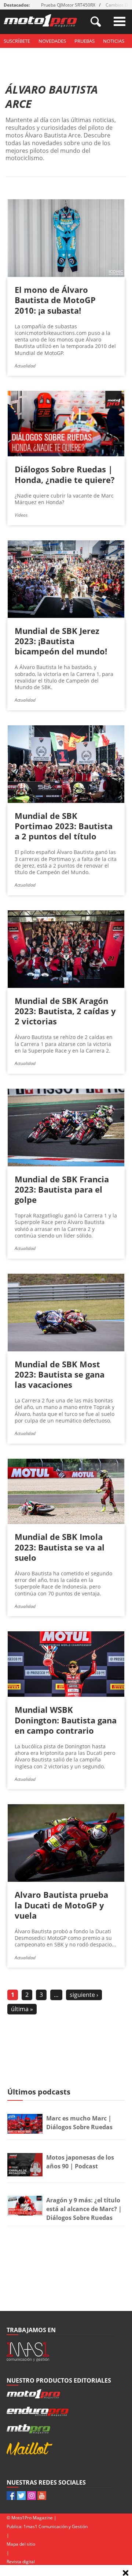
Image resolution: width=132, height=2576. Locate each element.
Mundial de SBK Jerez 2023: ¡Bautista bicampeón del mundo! (61, 641)
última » (22, 2009)
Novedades (52, 41)
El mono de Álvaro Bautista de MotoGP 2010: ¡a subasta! (55, 300)
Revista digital (21, 2562)
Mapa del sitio (21, 2544)
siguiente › (84, 1995)
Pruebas (85, 41)
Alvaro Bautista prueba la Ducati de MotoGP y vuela (61, 1905)
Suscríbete (17, 41)
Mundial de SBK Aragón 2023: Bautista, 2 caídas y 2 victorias (65, 1011)
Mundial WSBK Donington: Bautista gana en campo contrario (66, 1720)
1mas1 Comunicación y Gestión (56, 2526)
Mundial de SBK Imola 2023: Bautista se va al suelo (60, 1547)
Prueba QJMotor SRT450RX (68, 5)
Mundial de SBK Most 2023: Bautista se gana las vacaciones (60, 1374)
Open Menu (120, 21)
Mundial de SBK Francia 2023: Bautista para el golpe (62, 1189)
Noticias (114, 41)
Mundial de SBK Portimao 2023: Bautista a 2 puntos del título (64, 826)
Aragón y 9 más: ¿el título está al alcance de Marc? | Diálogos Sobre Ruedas (84, 2209)
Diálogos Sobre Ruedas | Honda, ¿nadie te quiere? (65, 474)
